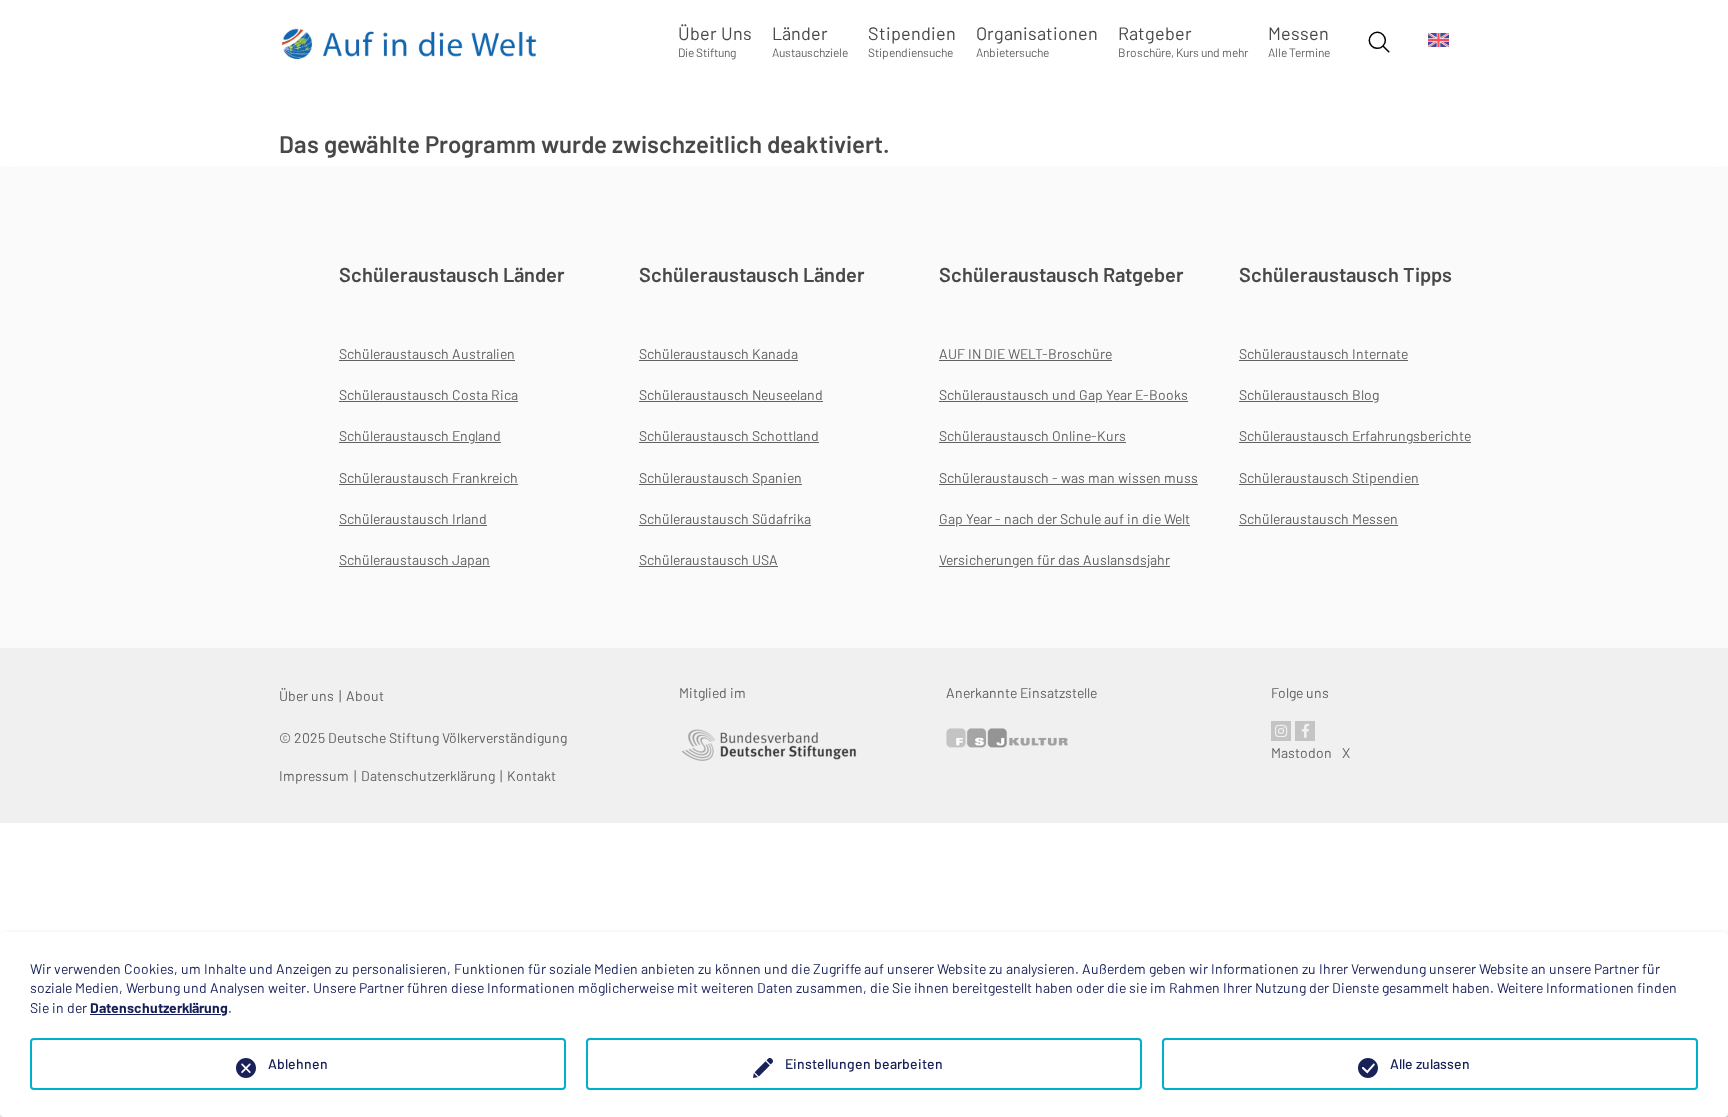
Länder (810, 40)
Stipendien (912, 40)
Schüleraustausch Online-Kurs (1032, 435)
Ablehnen (298, 1063)
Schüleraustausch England (420, 435)
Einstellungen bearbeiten (864, 1063)
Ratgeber (1183, 40)
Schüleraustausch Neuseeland (731, 394)
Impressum (314, 775)
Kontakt (531, 775)
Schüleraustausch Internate (1323, 353)
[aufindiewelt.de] (410, 43)
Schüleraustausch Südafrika (725, 518)
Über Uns (715, 40)
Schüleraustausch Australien (427, 353)
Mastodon (1301, 752)
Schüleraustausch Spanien (720, 477)
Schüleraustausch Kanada (718, 353)
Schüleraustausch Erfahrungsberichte (1355, 435)
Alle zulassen (1430, 1063)
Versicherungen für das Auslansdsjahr (1054, 559)
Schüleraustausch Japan (414, 559)
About (365, 695)
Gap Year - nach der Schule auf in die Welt (1064, 518)
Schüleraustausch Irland (413, 518)
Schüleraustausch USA (708, 559)
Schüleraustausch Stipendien (1329, 477)
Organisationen (1037, 40)
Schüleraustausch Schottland (729, 435)
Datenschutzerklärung (428, 775)
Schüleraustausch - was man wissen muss (1068, 477)
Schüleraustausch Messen (1318, 518)
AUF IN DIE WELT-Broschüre (1025, 353)
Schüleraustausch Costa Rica (428, 394)
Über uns (306, 695)
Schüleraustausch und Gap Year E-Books (1063, 394)
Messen (1299, 40)
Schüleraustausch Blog (1309, 394)
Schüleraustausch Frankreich (428, 477)
